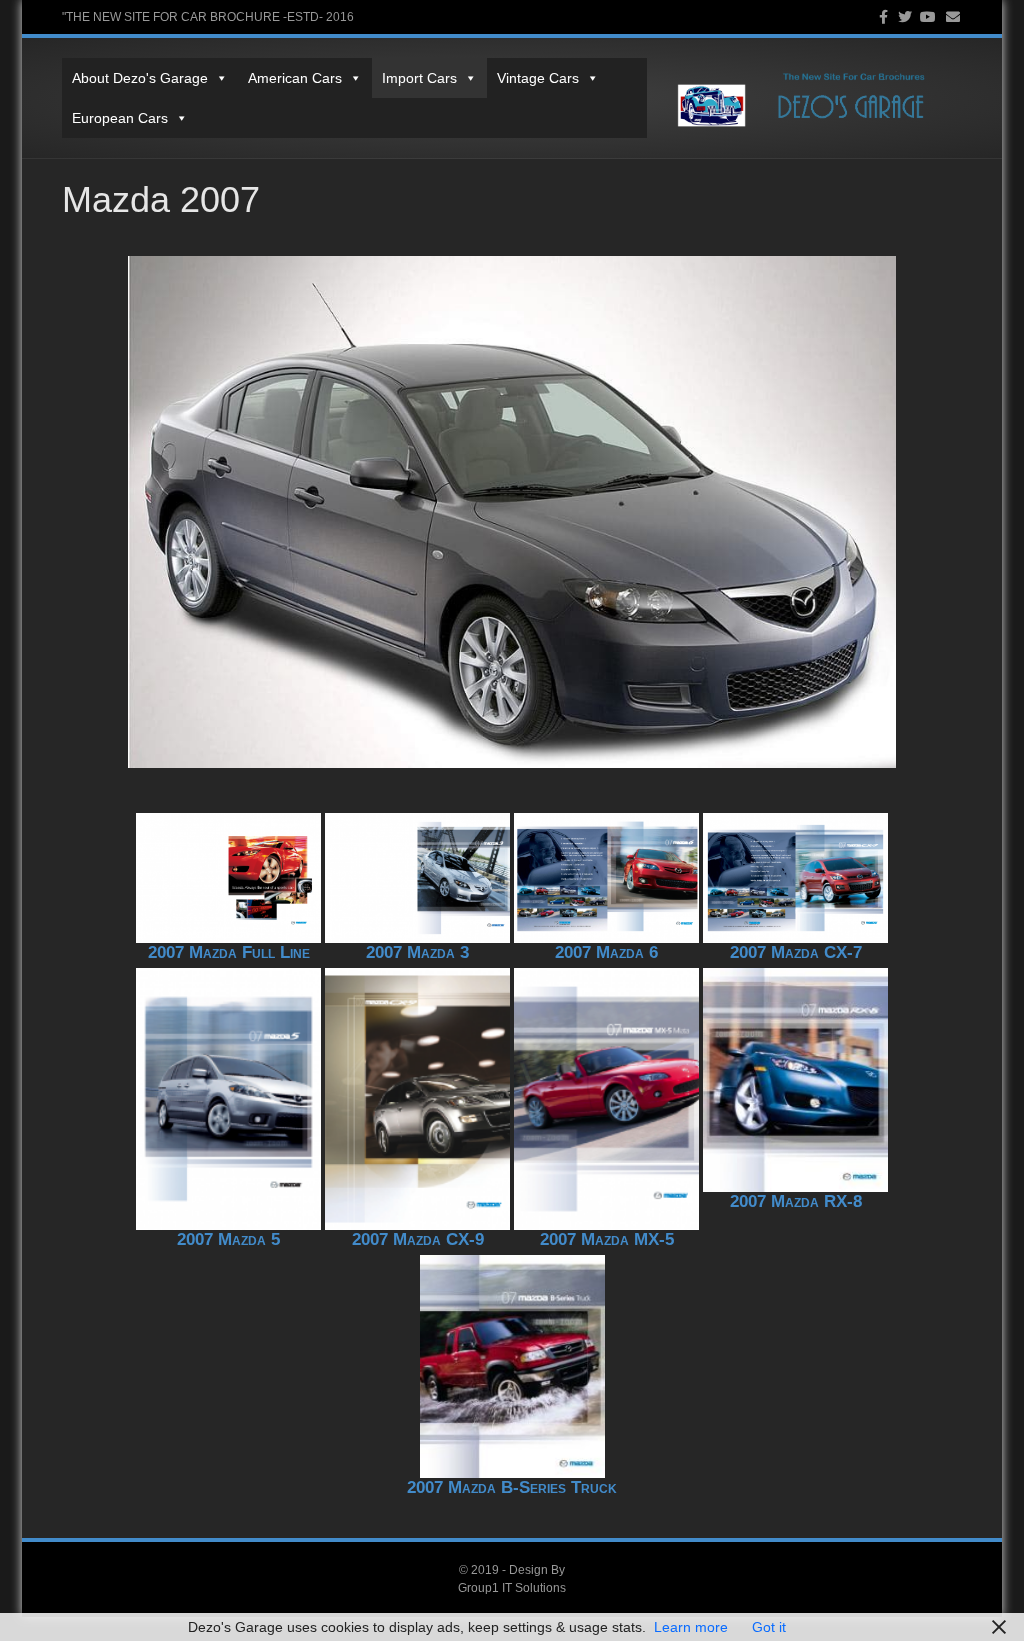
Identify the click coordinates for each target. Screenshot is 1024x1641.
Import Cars (419, 78)
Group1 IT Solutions (512, 1588)
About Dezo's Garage (140, 78)
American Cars (295, 78)
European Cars (120, 118)
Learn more (691, 1627)
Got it (769, 1627)
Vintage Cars (538, 78)
